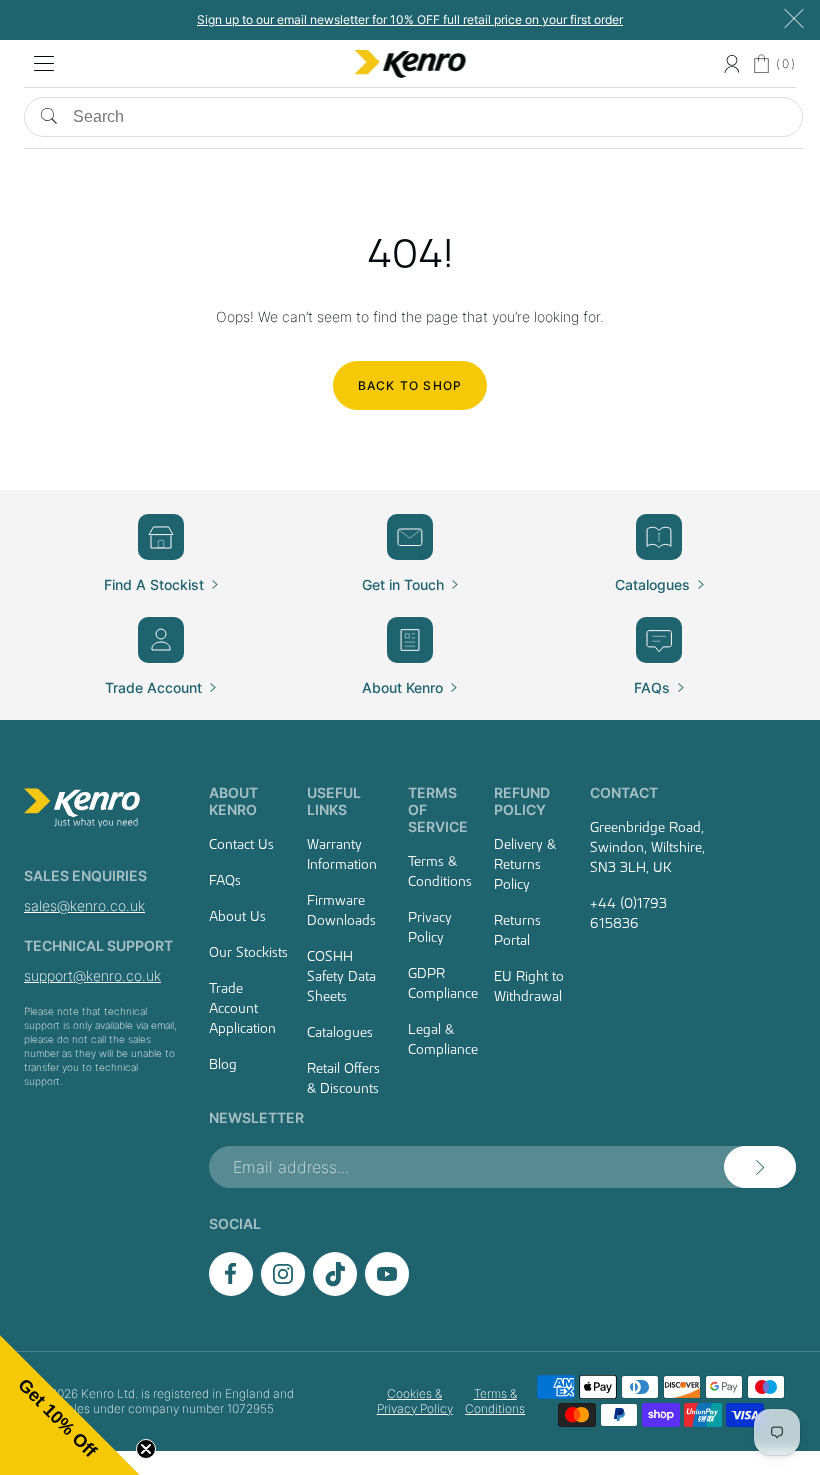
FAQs (225, 880)
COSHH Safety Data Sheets (341, 976)
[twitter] (335, 1290)
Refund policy (522, 801)
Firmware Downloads (341, 910)
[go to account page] (731, 64)
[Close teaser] (146, 1449)
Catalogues (340, 1032)
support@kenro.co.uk (92, 975)
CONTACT (624, 792)
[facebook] (231, 1290)
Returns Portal (517, 930)
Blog (223, 1064)
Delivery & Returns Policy (525, 864)
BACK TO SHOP (410, 385)
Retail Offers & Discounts (343, 1078)
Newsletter (256, 1117)
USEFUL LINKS (334, 801)
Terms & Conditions (440, 871)
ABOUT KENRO (233, 801)
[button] (70, 1405)
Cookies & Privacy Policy (414, 1401)
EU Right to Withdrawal (529, 986)
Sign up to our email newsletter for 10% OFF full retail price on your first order (410, 19)
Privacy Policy (430, 927)
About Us (237, 916)
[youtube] (387, 1290)
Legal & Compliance (443, 1039)
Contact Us (241, 844)
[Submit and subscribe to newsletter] (760, 1167)
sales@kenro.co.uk (84, 905)
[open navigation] (44, 64)
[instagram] (283, 1290)
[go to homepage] (102, 808)
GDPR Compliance (443, 983)
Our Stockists (248, 952)
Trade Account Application (242, 1008)
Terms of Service (438, 809)
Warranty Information (342, 854)
